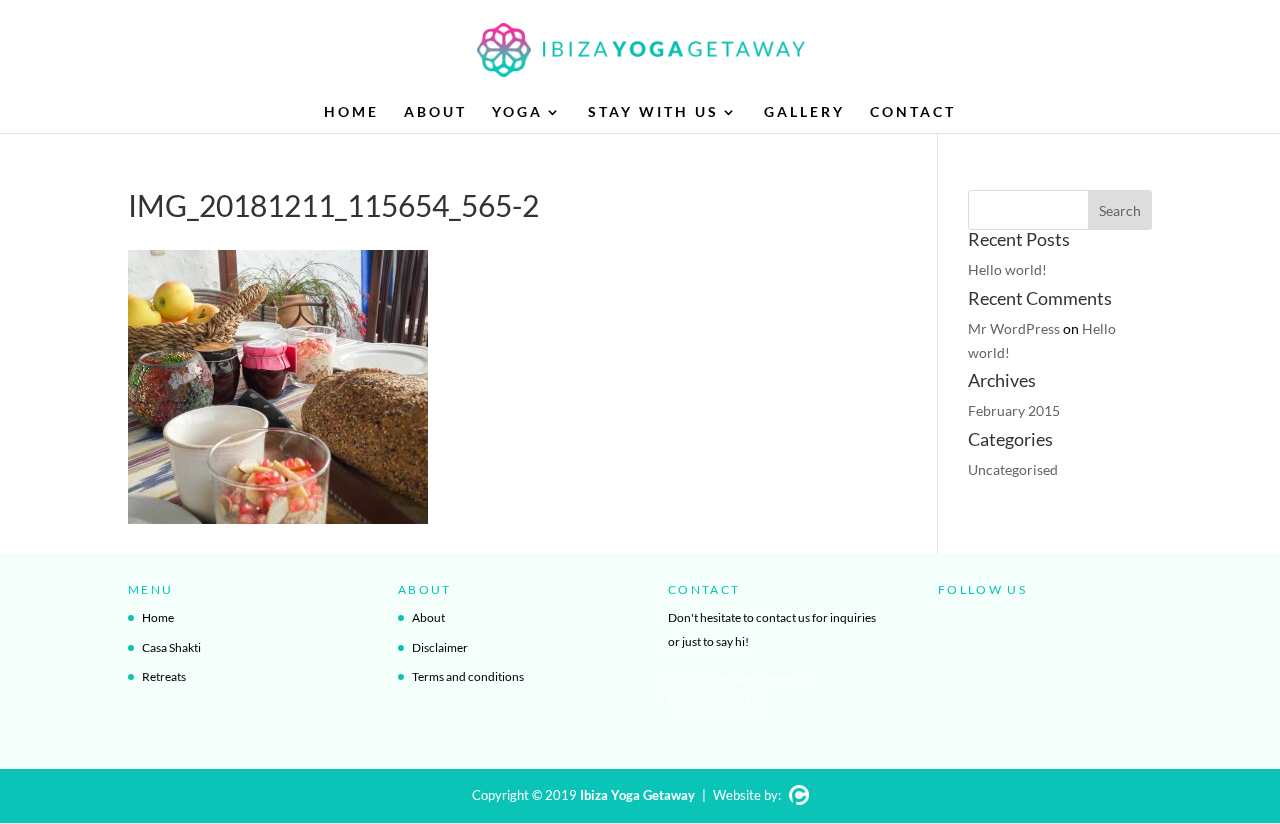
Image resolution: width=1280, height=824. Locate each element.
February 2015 (1014, 410)
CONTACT (913, 112)
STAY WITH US (653, 112)
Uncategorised (1013, 469)
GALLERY (804, 112)
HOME (351, 112)
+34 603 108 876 (713, 700)
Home (158, 617)
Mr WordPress (1014, 328)
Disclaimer (440, 647)
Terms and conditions (468, 676)
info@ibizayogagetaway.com (742, 676)
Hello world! (1007, 269)
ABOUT (435, 112)
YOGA (517, 112)
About (428, 617)
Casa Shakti (171, 647)
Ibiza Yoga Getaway (637, 795)
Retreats (164, 676)
